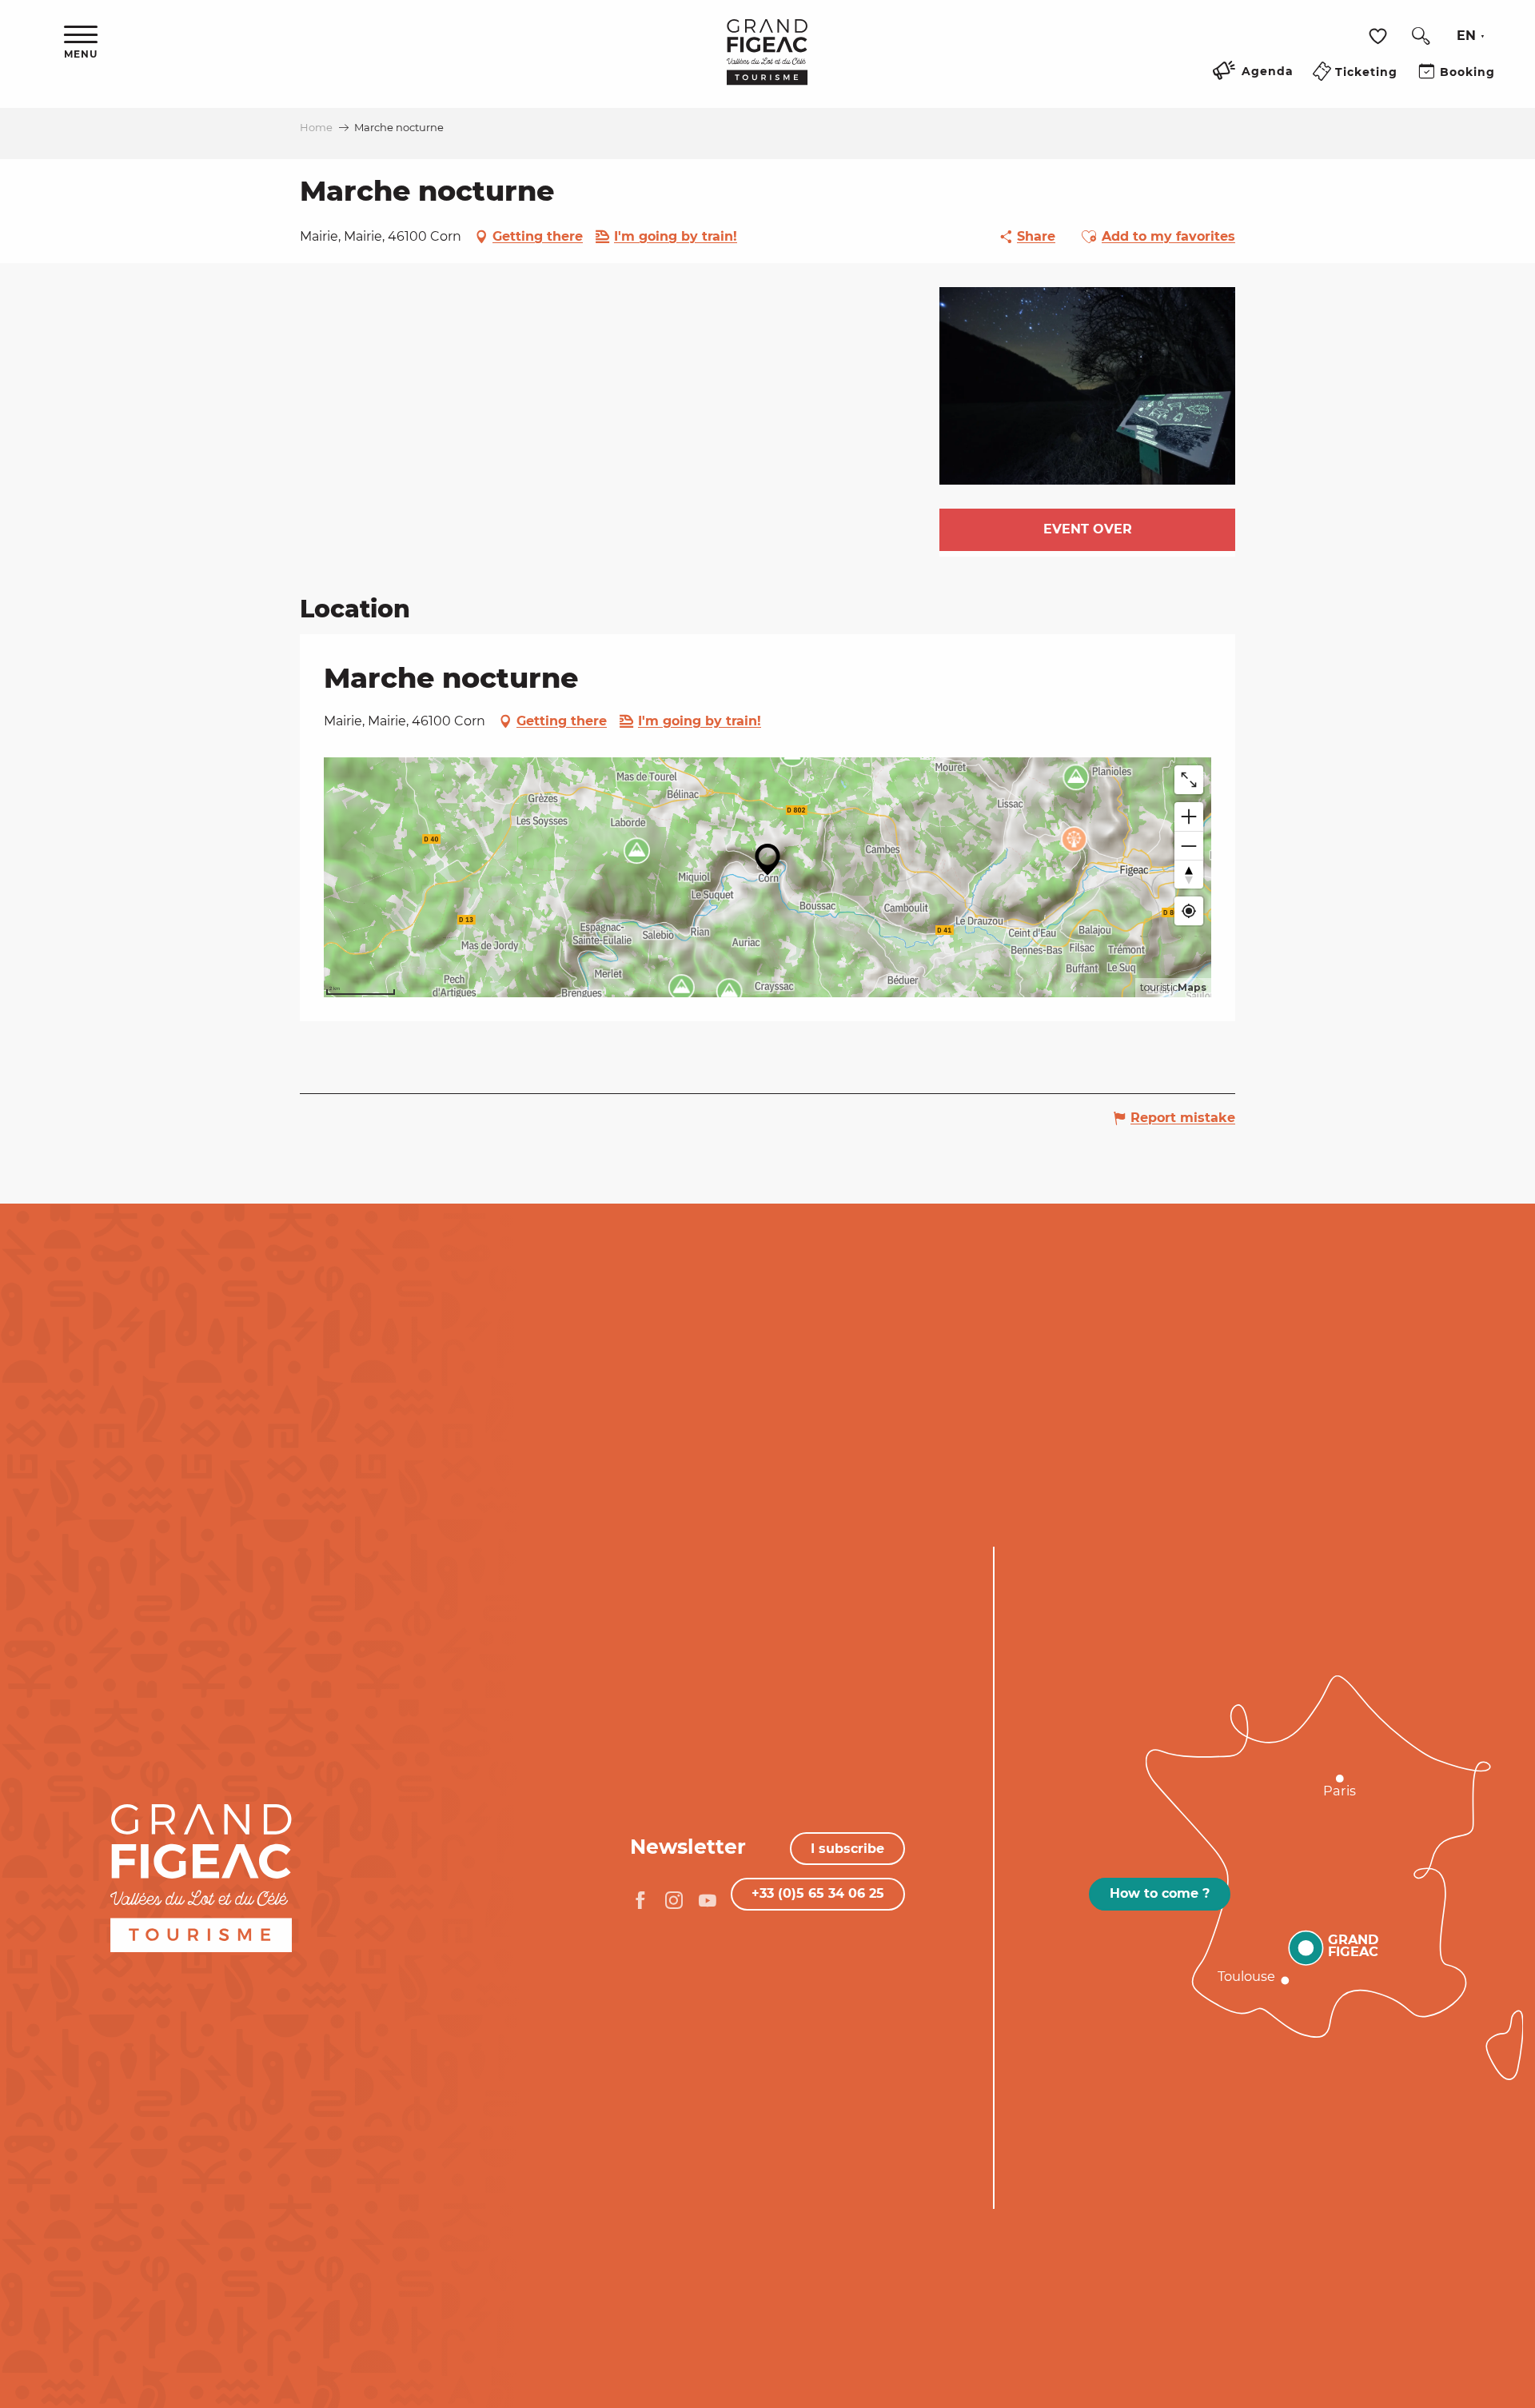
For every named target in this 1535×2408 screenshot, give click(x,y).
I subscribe (847, 1849)
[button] (1421, 36)
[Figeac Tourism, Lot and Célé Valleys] (767, 63)
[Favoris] (1380, 36)
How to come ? (1160, 1893)
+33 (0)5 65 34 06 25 (818, 1893)
